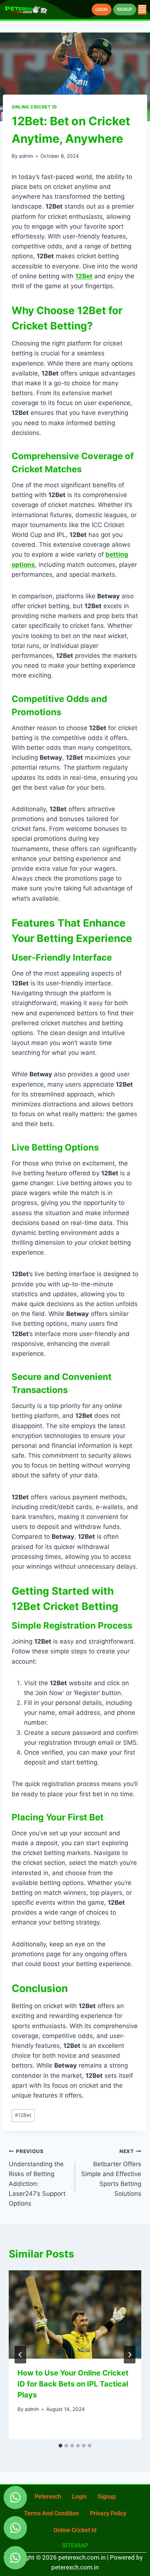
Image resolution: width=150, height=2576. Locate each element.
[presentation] (75, 2315)
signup (107, 2497)
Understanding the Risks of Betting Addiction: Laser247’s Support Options (37, 2178)
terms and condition (52, 2513)
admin (26, 156)
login (79, 2497)
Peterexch (48, 2497)
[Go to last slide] (20, 2355)
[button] (142, 10)
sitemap (75, 2545)
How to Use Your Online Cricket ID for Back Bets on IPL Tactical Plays (73, 2384)
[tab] (60, 2446)
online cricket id (75, 2530)
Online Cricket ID (34, 107)
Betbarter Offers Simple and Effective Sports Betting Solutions (111, 2173)
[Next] (130, 2355)
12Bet (23, 2115)
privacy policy (108, 2513)
